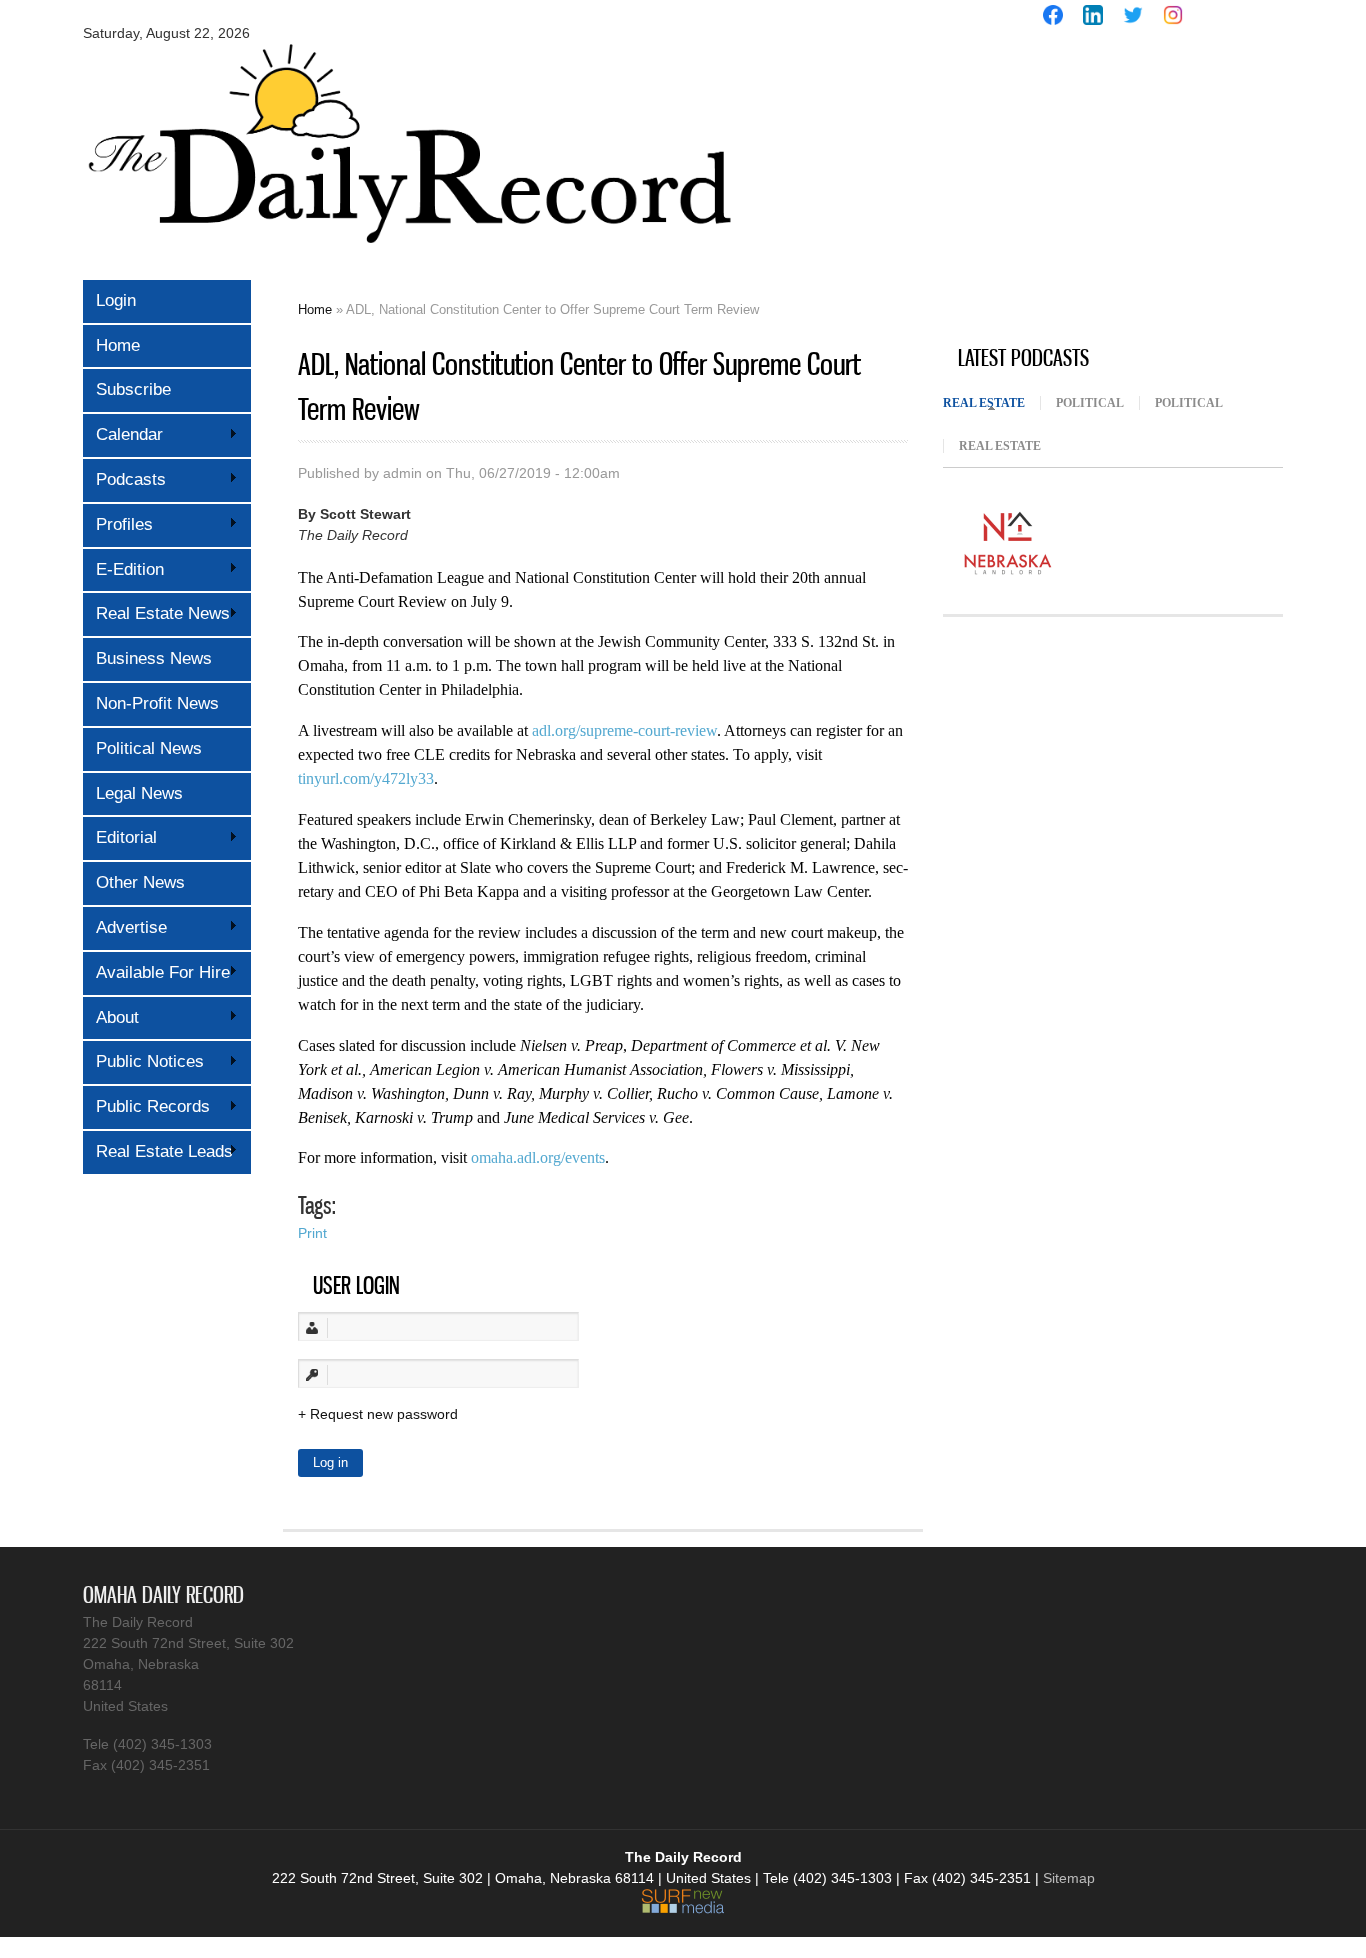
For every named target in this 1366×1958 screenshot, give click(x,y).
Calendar (123, 434)
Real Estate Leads (158, 1151)
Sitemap (1069, 1878)
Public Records (146, 1106)
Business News (154, 658)
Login (116, 300)
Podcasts (124, 479)
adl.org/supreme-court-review (624, 730)
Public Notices (143, 1061)
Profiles (118, 524)
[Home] (408, 257)
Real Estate (991, 403)
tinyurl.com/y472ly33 (366, 778)
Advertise (125, 927)
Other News (140, 882)
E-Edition (123, 569)
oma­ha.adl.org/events (538, 1157)
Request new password (384, 1414)
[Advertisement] (1093, 188)
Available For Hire (156, 972)
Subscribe (133, 389)
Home (118, 345)
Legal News (139, 793)
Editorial (120, 837)
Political (1090, 403)
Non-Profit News (157, 703)
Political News (149, 748)
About (111, 1017)
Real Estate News (156, 613)
